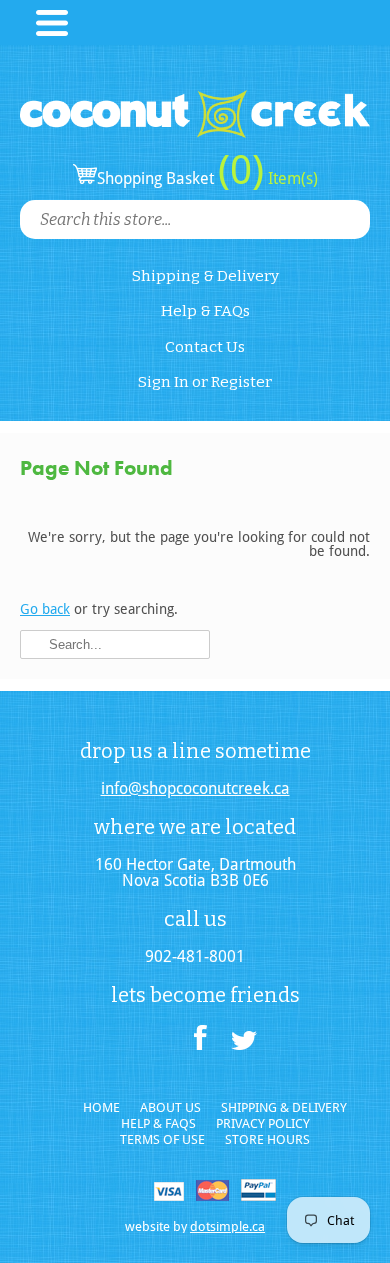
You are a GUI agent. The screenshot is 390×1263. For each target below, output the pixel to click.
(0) (241, 170)
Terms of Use (162, 1139)
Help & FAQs (205, 311)
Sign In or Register (205, 382)
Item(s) (291, 178)
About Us (170, 1107)
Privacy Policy (263, 1123)
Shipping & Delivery (205, 276)
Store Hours (267, 1139)
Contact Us (205, 347)
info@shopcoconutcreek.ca (195, 789)
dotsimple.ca (227, 1226)
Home (101, 1107)
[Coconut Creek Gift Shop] (195, 97)
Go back (45, 609)
